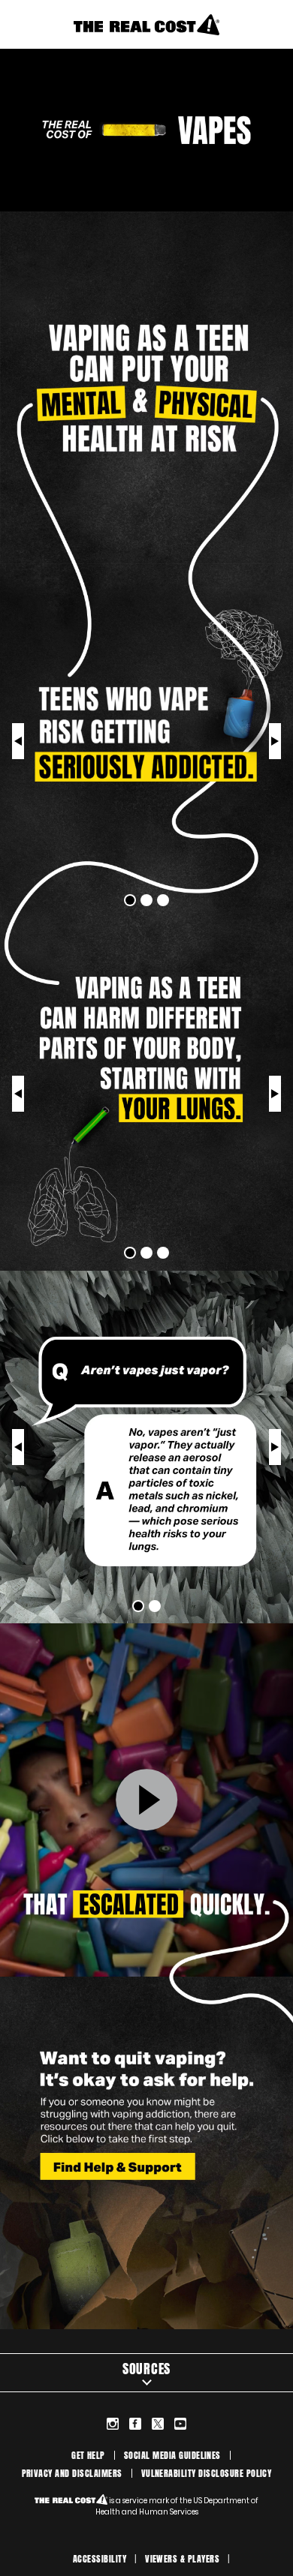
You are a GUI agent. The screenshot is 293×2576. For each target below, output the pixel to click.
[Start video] (146, 1800)
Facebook (135, 2424)
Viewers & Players (182, 2559)
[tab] (130, 900)
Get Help (88, 2455)
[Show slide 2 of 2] (18, 1447)
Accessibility (100, 2559)
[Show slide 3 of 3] (18, 741)
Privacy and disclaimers (72, 2473)
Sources (146, 2369)
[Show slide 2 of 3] (275, 741)
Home (146, 24)
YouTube (180, 2424)
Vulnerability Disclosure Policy (207, 2473)
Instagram (113, 2424)
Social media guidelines (172, 2455)
